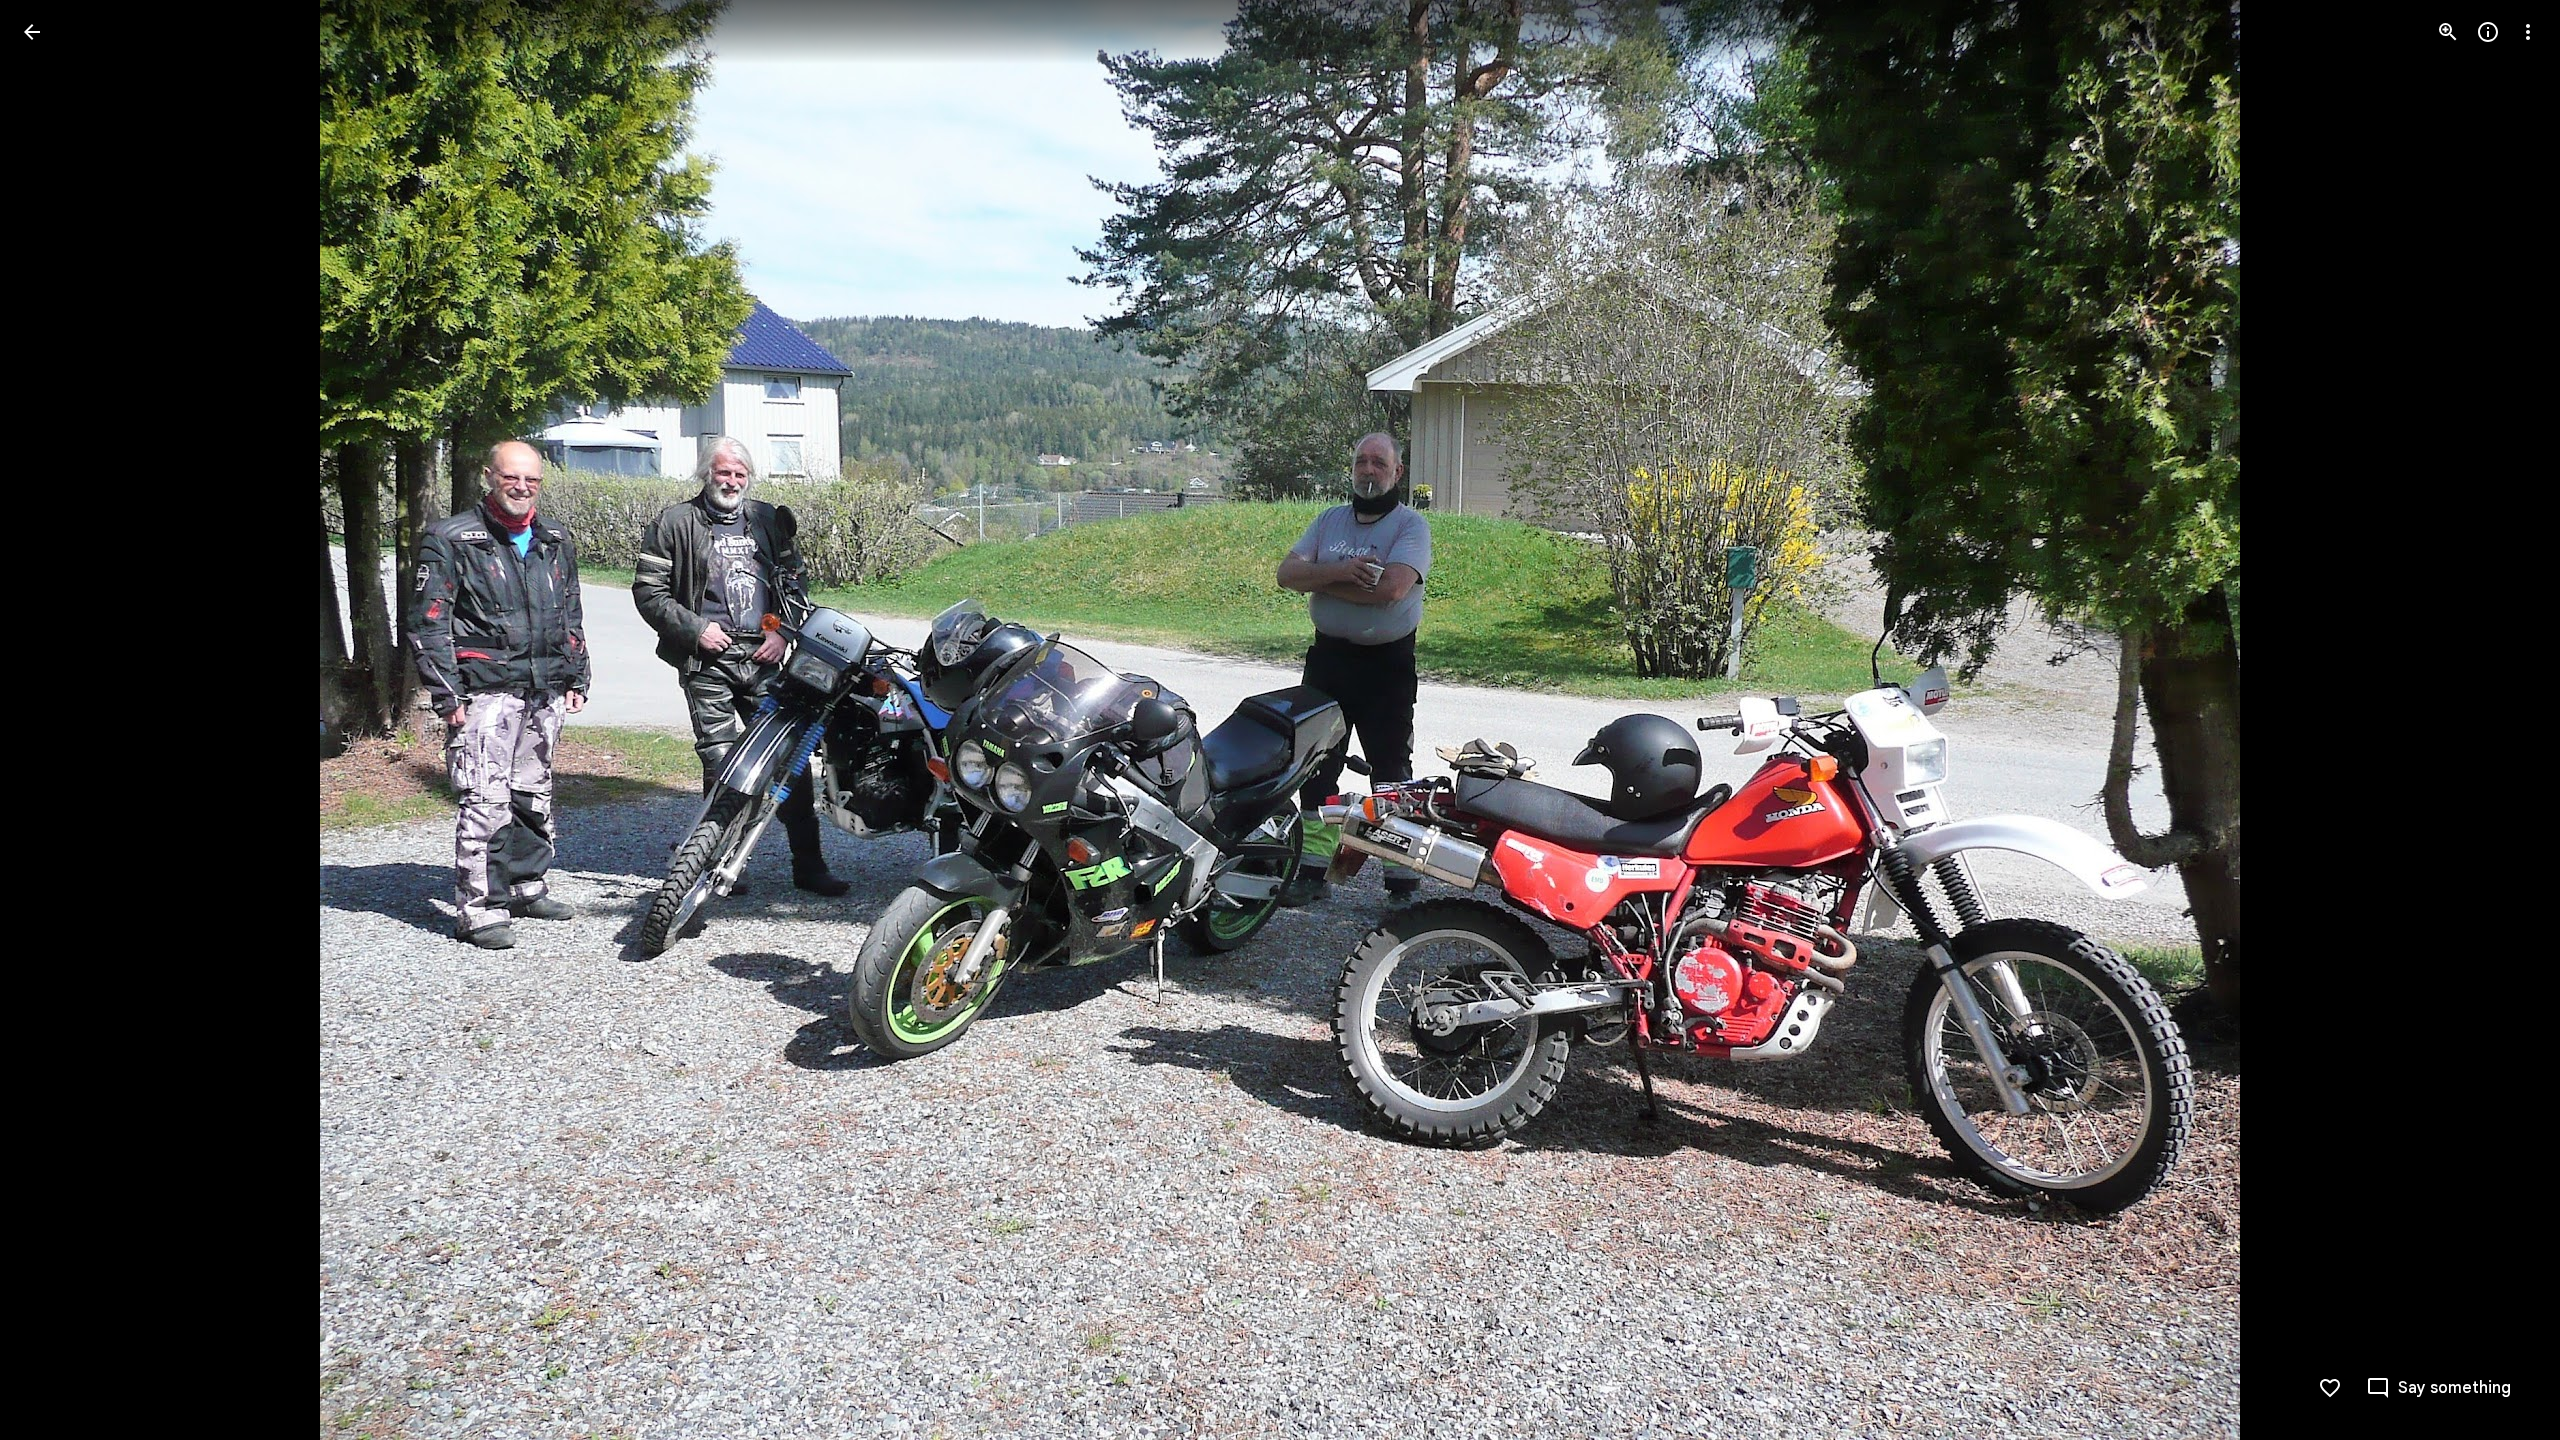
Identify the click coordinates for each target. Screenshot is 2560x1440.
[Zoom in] (2448, 32)
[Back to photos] (32, 32)
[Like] (2330, 1388)
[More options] (2528, 32)
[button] (56, 720)
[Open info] (2488, 32)
